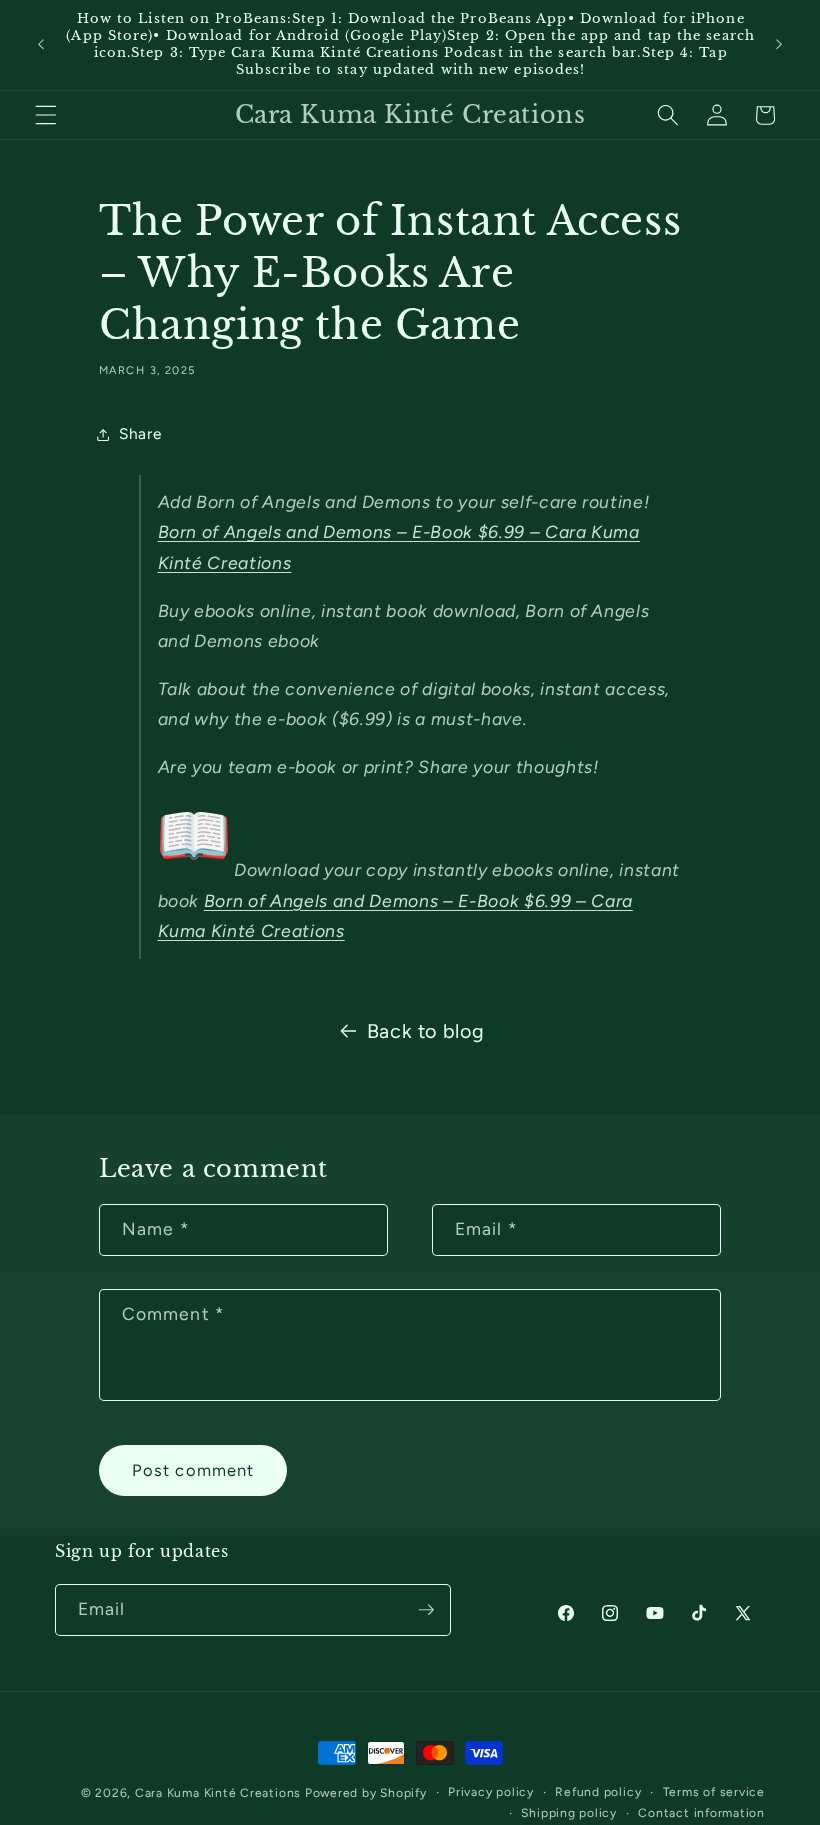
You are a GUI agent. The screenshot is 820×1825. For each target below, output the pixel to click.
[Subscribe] (426, 1610)
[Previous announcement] (41, 45)
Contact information (701, 1813)
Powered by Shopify (366, 1793)
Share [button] (140, 433)
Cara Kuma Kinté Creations (218, 1793)
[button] (46, 115)
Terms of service (714, 1792)
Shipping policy (569, 1813)
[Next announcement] (779, 45)
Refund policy (598, 1792)
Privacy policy (491, 1792)
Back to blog (426, 1031)
